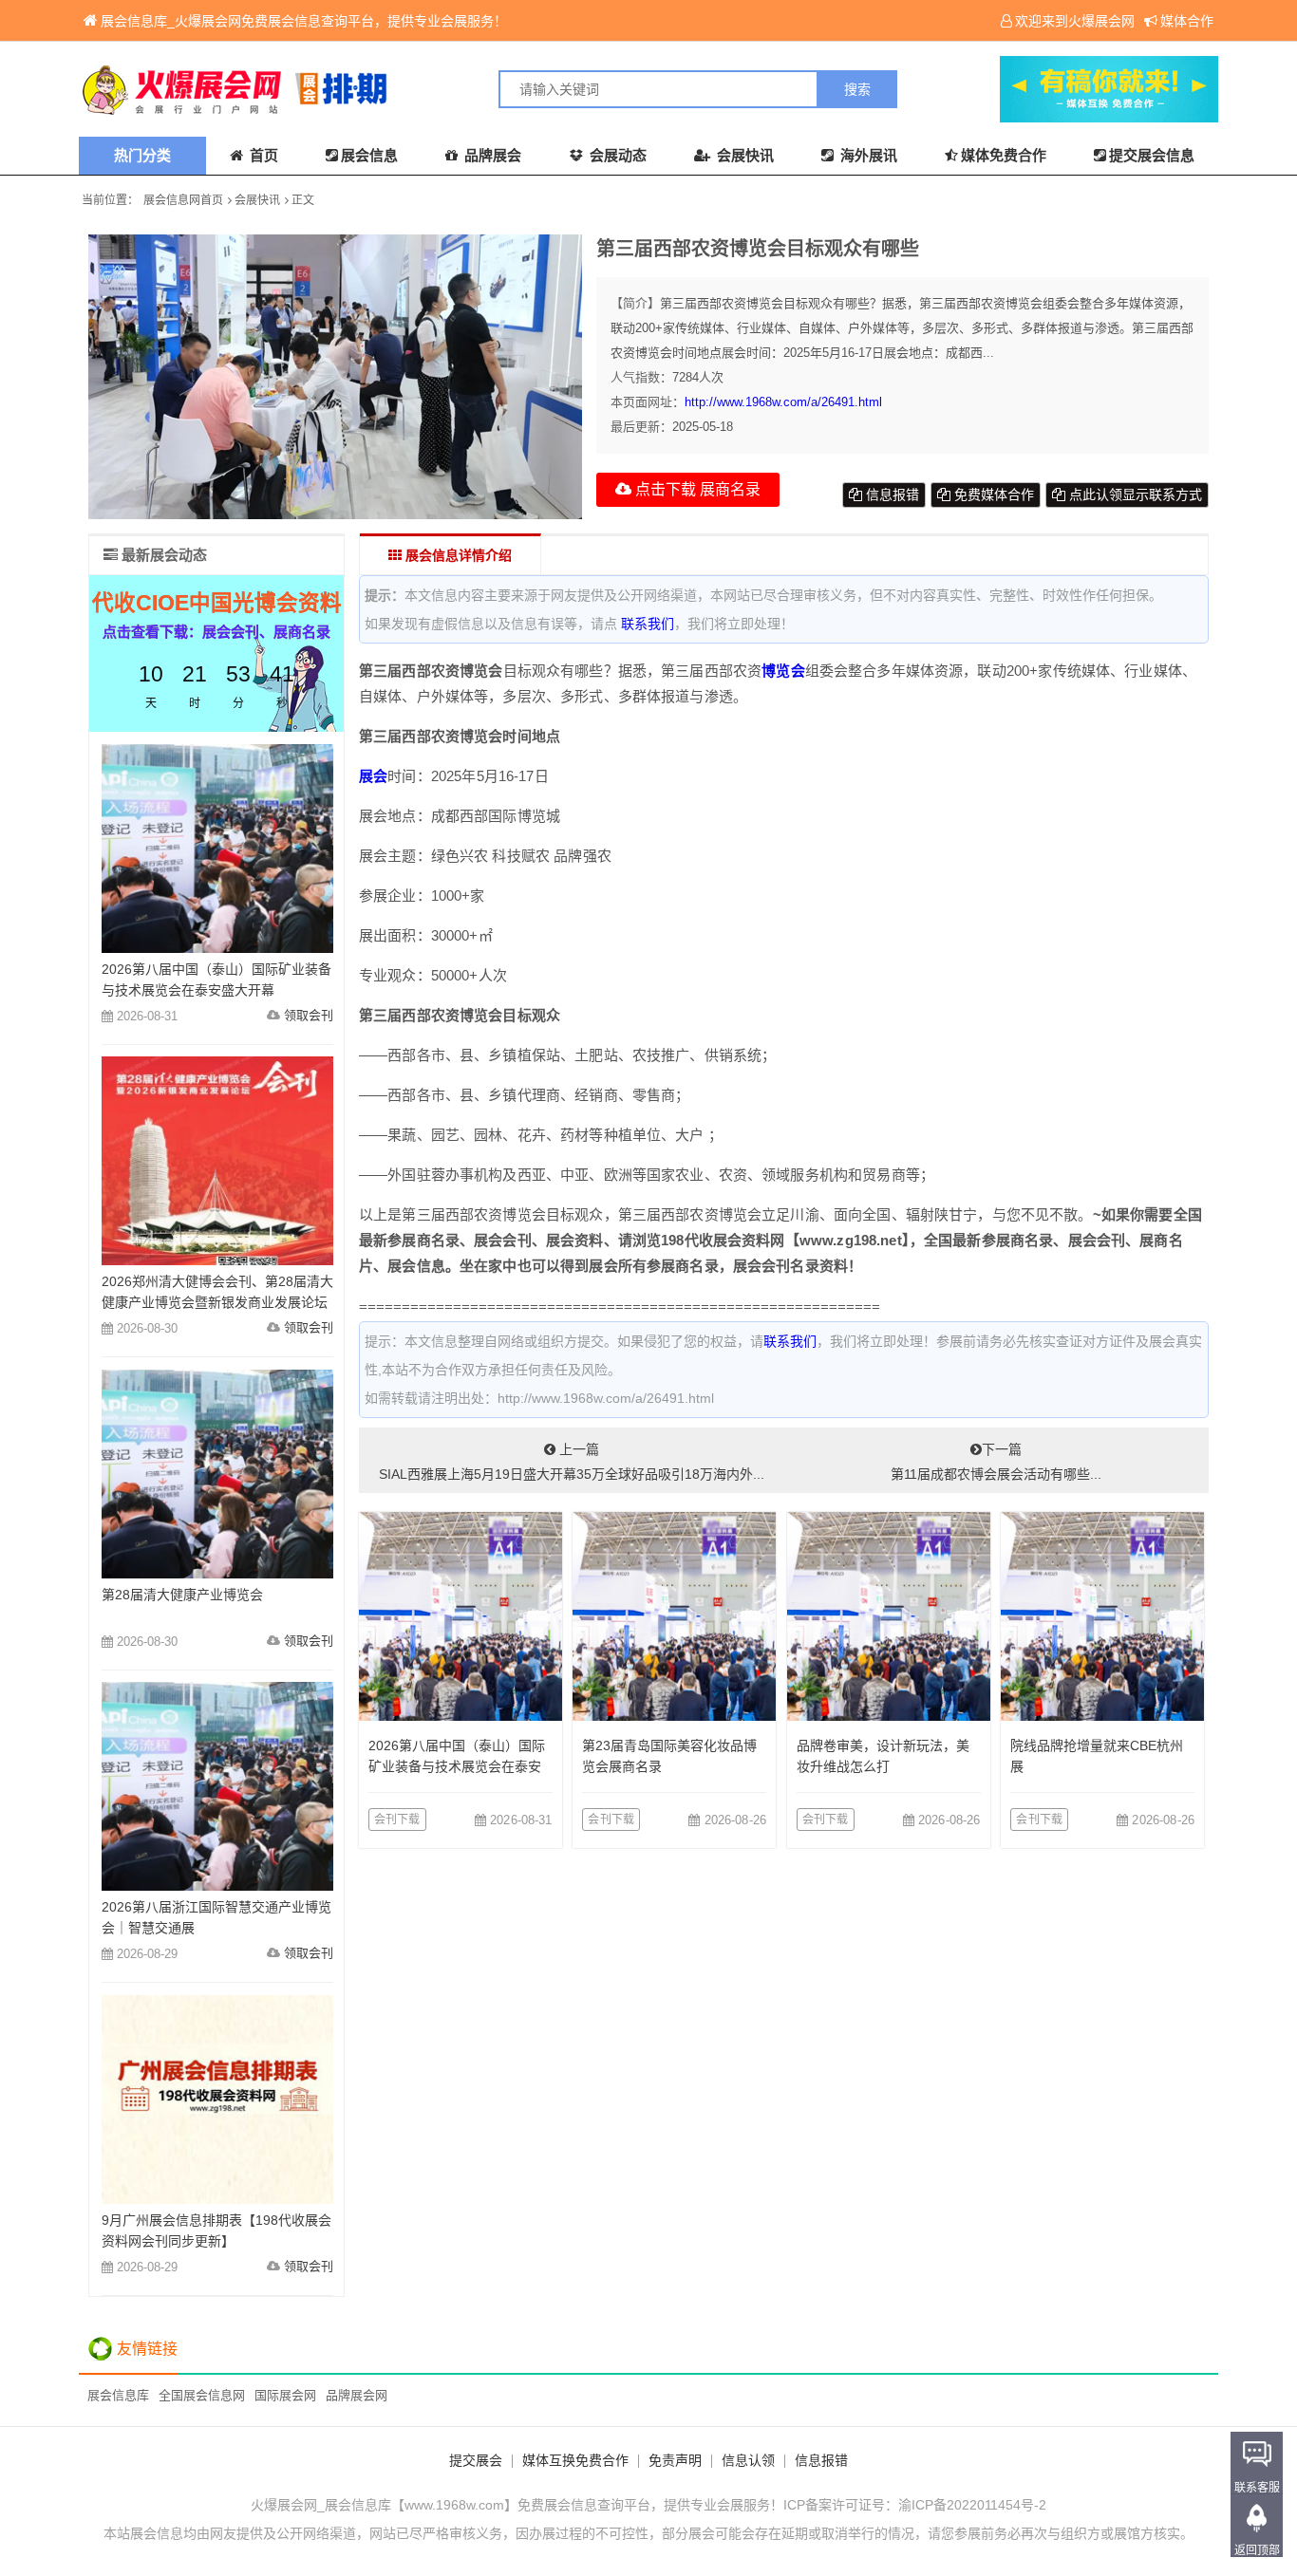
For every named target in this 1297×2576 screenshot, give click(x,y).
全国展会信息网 (202, 2395)
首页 (262, 155)
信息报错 (891, 495)
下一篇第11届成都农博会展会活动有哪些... (996, 1462)
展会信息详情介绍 (457, 555)
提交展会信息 (1152, 155)
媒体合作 (1187, 21)
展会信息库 (118, 2395)
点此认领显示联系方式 (1134, 495)
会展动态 (616, 155)
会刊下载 (397, 1820)
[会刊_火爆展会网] (364, 89)
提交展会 (476, 2460)
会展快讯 (743, 155)
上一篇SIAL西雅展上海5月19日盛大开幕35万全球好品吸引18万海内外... (572, 1462)
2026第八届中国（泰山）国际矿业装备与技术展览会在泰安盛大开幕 (457, 1766)
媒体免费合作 (1004, 155)
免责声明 (675, 2460)
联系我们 (648, 624)
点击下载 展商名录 (696, 489)
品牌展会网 (357, 2395)
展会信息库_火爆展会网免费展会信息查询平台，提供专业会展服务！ (304, 21)
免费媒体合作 (992, 495)
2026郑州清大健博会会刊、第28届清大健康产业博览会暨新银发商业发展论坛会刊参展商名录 (217, 1302)
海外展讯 (867, 155)
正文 (303, 200)
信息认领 (748, 2460)
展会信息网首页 (183, 200)
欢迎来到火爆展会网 (1075, 21)
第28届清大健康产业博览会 (182, 1595)
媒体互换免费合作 (575, 2460)
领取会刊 (309, 1015)
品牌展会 (491, 155)
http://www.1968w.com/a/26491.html (783, 402)
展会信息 (369, 155)
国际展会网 (285, 2395)
